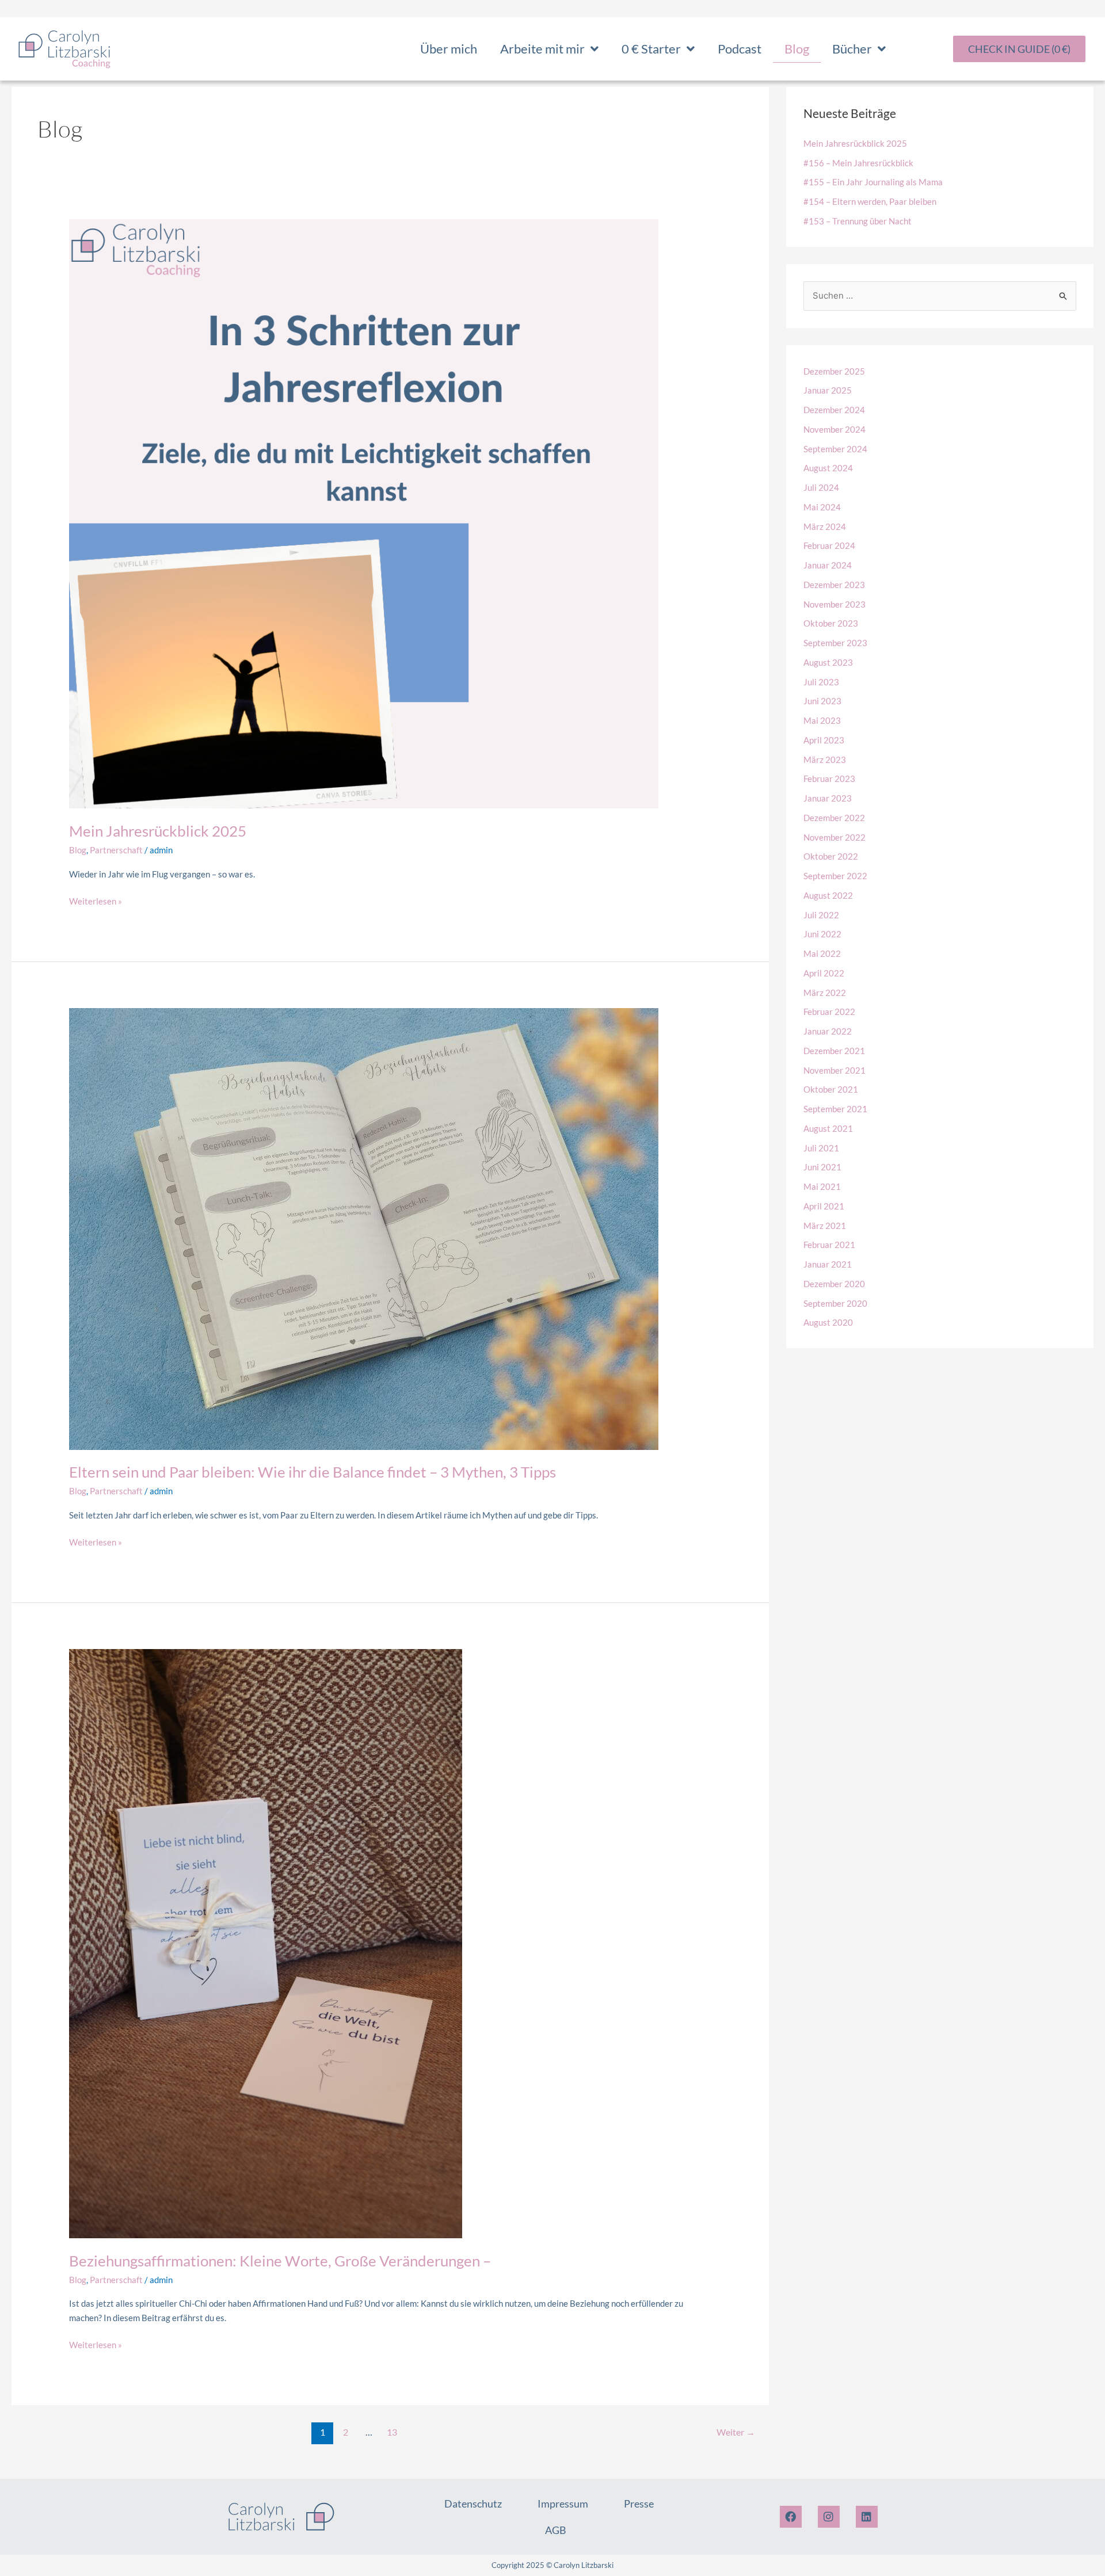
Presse (639, 2504)
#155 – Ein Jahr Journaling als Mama (873, 182)
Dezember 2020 (834, 1284)
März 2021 (825, 1226)
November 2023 (835, 604)
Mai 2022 (822, 953)
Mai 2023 (822, 720)
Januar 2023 (828, 798)
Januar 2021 (828, 1264)
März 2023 (825, 760)
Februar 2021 (829, 1245)
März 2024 (825, 526)
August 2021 (828, 1128)
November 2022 (835, 837)
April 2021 (824, 1206)
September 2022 (835, 876)
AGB (556, 2530)
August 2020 (828, 1322)
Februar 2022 (829, 1012)
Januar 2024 (828, 565)
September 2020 (835, 1303)
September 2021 (835, 1109)
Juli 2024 (821, 487)
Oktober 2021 (831, 1089)
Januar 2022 (828, 1031)
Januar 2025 (828, 390)
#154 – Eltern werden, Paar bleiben (870, 201)
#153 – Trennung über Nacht (858, 221)
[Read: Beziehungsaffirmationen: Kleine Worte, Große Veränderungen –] (266, 1943)
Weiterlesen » (96, 900)
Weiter (736, 2432)
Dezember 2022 (834, 818)
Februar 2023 (829, 778)
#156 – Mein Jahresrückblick (858, 163)
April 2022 (824, 973)
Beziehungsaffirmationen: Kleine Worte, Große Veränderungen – (280, 2261)
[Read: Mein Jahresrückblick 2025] (364, 513)
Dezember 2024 (834, 410)
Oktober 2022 (831, 856)
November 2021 (835, 1070)
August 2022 (828, 895)
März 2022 (825, 993)
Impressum (563, 2504)
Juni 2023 (822, 701)
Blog (797, 49)
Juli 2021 (821, 1148)
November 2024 (835, 429)
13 (392, 2432)
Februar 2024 (829, 545)
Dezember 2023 (834, 585)
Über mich (449, 49)
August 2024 (828, 468)
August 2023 (828, 662)
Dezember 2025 (834, 371)
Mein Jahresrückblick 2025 (158, 831)
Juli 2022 (821, 915)
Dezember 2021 (834, 1051)
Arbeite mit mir (542, 49)
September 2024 (835, 449)
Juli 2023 (821, 682)
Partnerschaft (116, 850)
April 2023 (824, 740)
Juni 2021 (822, 1167)
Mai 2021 (822, 1186)
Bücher (852, 49)
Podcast (740, 49)
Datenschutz (473, 2504)
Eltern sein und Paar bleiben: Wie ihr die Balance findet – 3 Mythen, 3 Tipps (313, 1472)
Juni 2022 (822, 934)
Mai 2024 (822, 507)
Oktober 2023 (831, 623)
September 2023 (835, 643)
